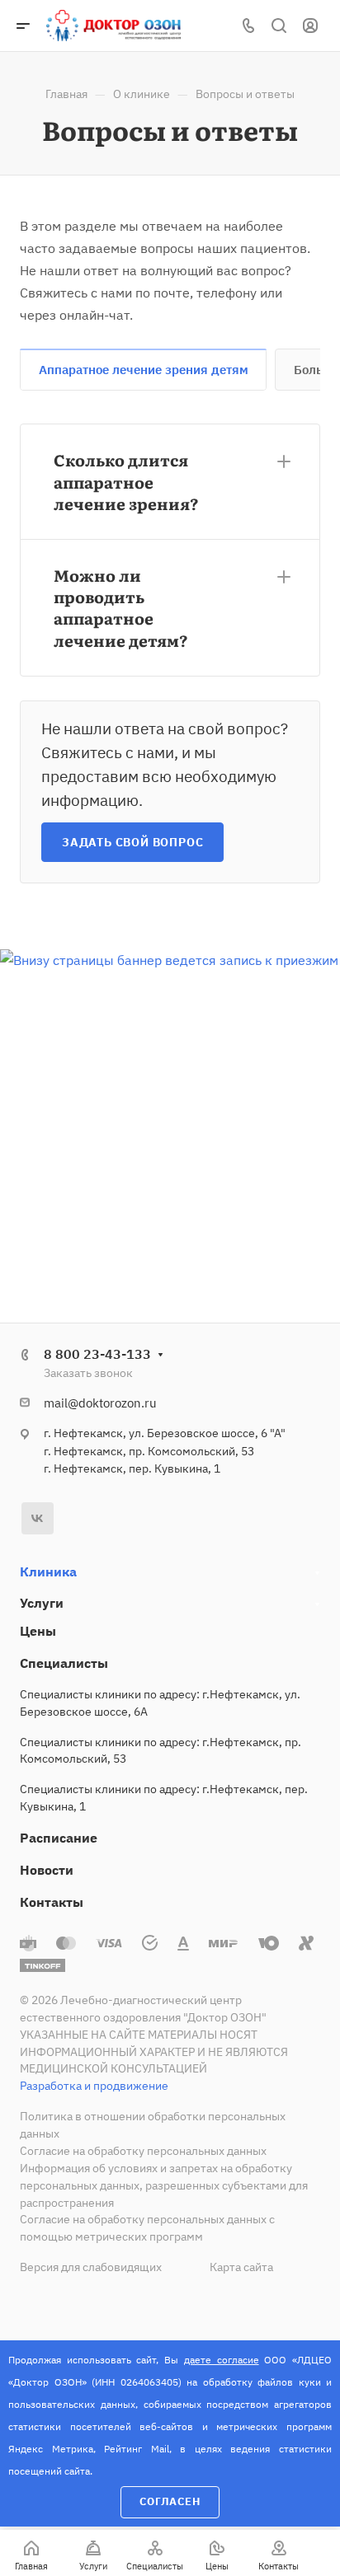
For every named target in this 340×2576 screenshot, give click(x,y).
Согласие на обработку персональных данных (143, 2151)
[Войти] (310, 26)
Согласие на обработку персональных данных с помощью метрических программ (147, 2228)
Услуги (42, 1603)
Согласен (170, 2501)
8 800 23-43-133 (97, 1354)
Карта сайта (241, 2267)
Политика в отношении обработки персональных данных (153, 2125)
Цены (38, 1631)
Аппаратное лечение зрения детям (144, 370)
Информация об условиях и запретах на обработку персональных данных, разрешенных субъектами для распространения (164, 2185)
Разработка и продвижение (94, 2086)
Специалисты (64, 1663)
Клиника (48, 1571)
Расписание (59, 1838)
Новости (47, 1870)
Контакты (52, 1902)
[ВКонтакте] (38, 1518)
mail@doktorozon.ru (100, 1403)
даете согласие (222, 2360)
